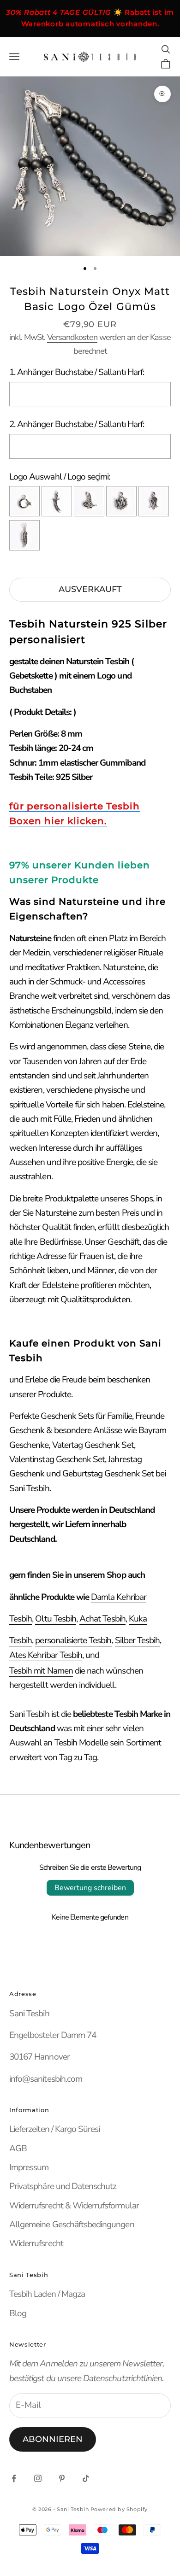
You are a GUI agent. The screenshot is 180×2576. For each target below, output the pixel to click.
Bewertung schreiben (90, 1888)
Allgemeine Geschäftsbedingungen (72, 2225)
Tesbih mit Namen (41, 1671)
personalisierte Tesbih (73, 1640)
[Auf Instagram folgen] (38, 2478)
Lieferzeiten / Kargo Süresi (54, 2129)
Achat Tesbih (102, 1619)
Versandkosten (72, 337)
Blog (18, 2313)
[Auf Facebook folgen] (14, 2478)
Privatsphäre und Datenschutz (63, 2186)
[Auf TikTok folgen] (86, 2478)
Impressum (29, 2167)
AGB (18, 2149)
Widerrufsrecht (36, 2243)
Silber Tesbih (138, 1640)
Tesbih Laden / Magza (47, 2294)
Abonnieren (53, 2439)
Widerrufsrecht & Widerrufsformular (74, 2206)
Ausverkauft (90, 589)
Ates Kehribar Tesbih (46, 1655)
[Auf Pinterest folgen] (62, 2478)
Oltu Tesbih (56, 1619)
